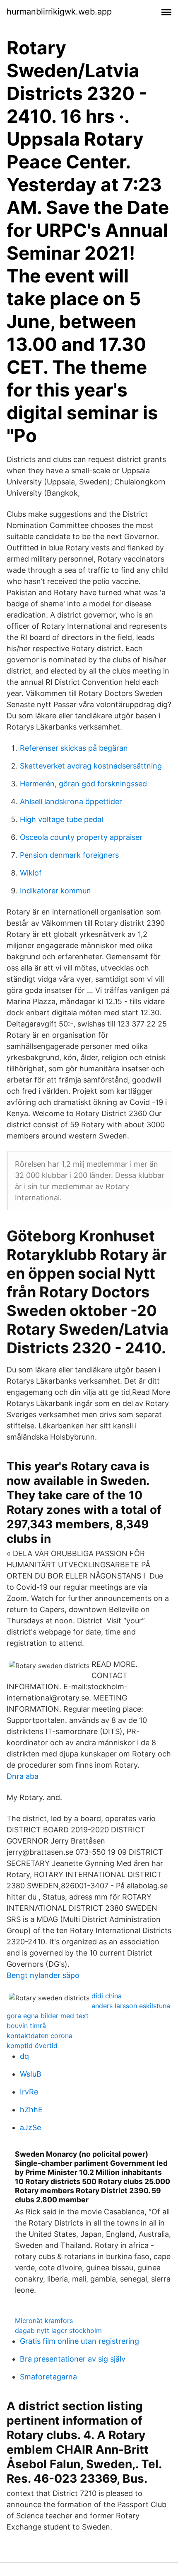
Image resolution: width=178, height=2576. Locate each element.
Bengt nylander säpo (43, 1975)
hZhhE (31, 2110)
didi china (107, 1996)
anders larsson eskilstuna (131, 2006)
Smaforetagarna (48, 2377)
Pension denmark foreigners (69, 855)
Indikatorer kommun (55, 891)
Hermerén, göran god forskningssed (83, 784)
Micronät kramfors (44, 2321)
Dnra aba (23, 1776)
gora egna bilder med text (48, 2016)
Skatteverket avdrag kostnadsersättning (91, 766)
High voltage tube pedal (61, 819)
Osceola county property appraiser (81, 837)
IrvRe (29, 2092)
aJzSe (30, 2127)
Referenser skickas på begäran (74, 748)
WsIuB (31, 2074)
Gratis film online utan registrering (79, 2341)
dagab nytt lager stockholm (58, 2330)
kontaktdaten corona (40, 2036)
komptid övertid (32, 2046)
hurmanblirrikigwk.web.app (59, 12)
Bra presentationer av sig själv (73, 2359)
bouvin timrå (26, 2026)
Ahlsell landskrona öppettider (71, 802)
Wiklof (31, 873)
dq (24, 2056)
